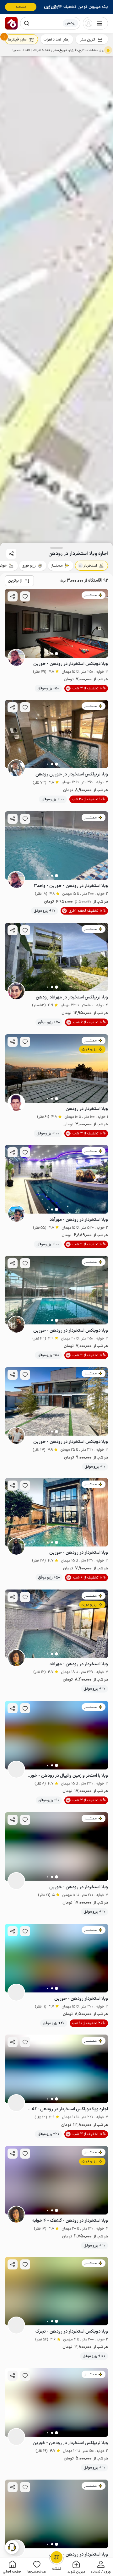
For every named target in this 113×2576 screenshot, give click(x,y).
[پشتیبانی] (12, 2547)
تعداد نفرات (52, 40)
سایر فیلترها (17, 40)
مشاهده (21, 7)
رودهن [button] (70, 23)
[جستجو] (27, 23)
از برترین (15, 581)
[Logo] (11, 23)
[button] (101, 2567)
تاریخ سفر (87, 40)
